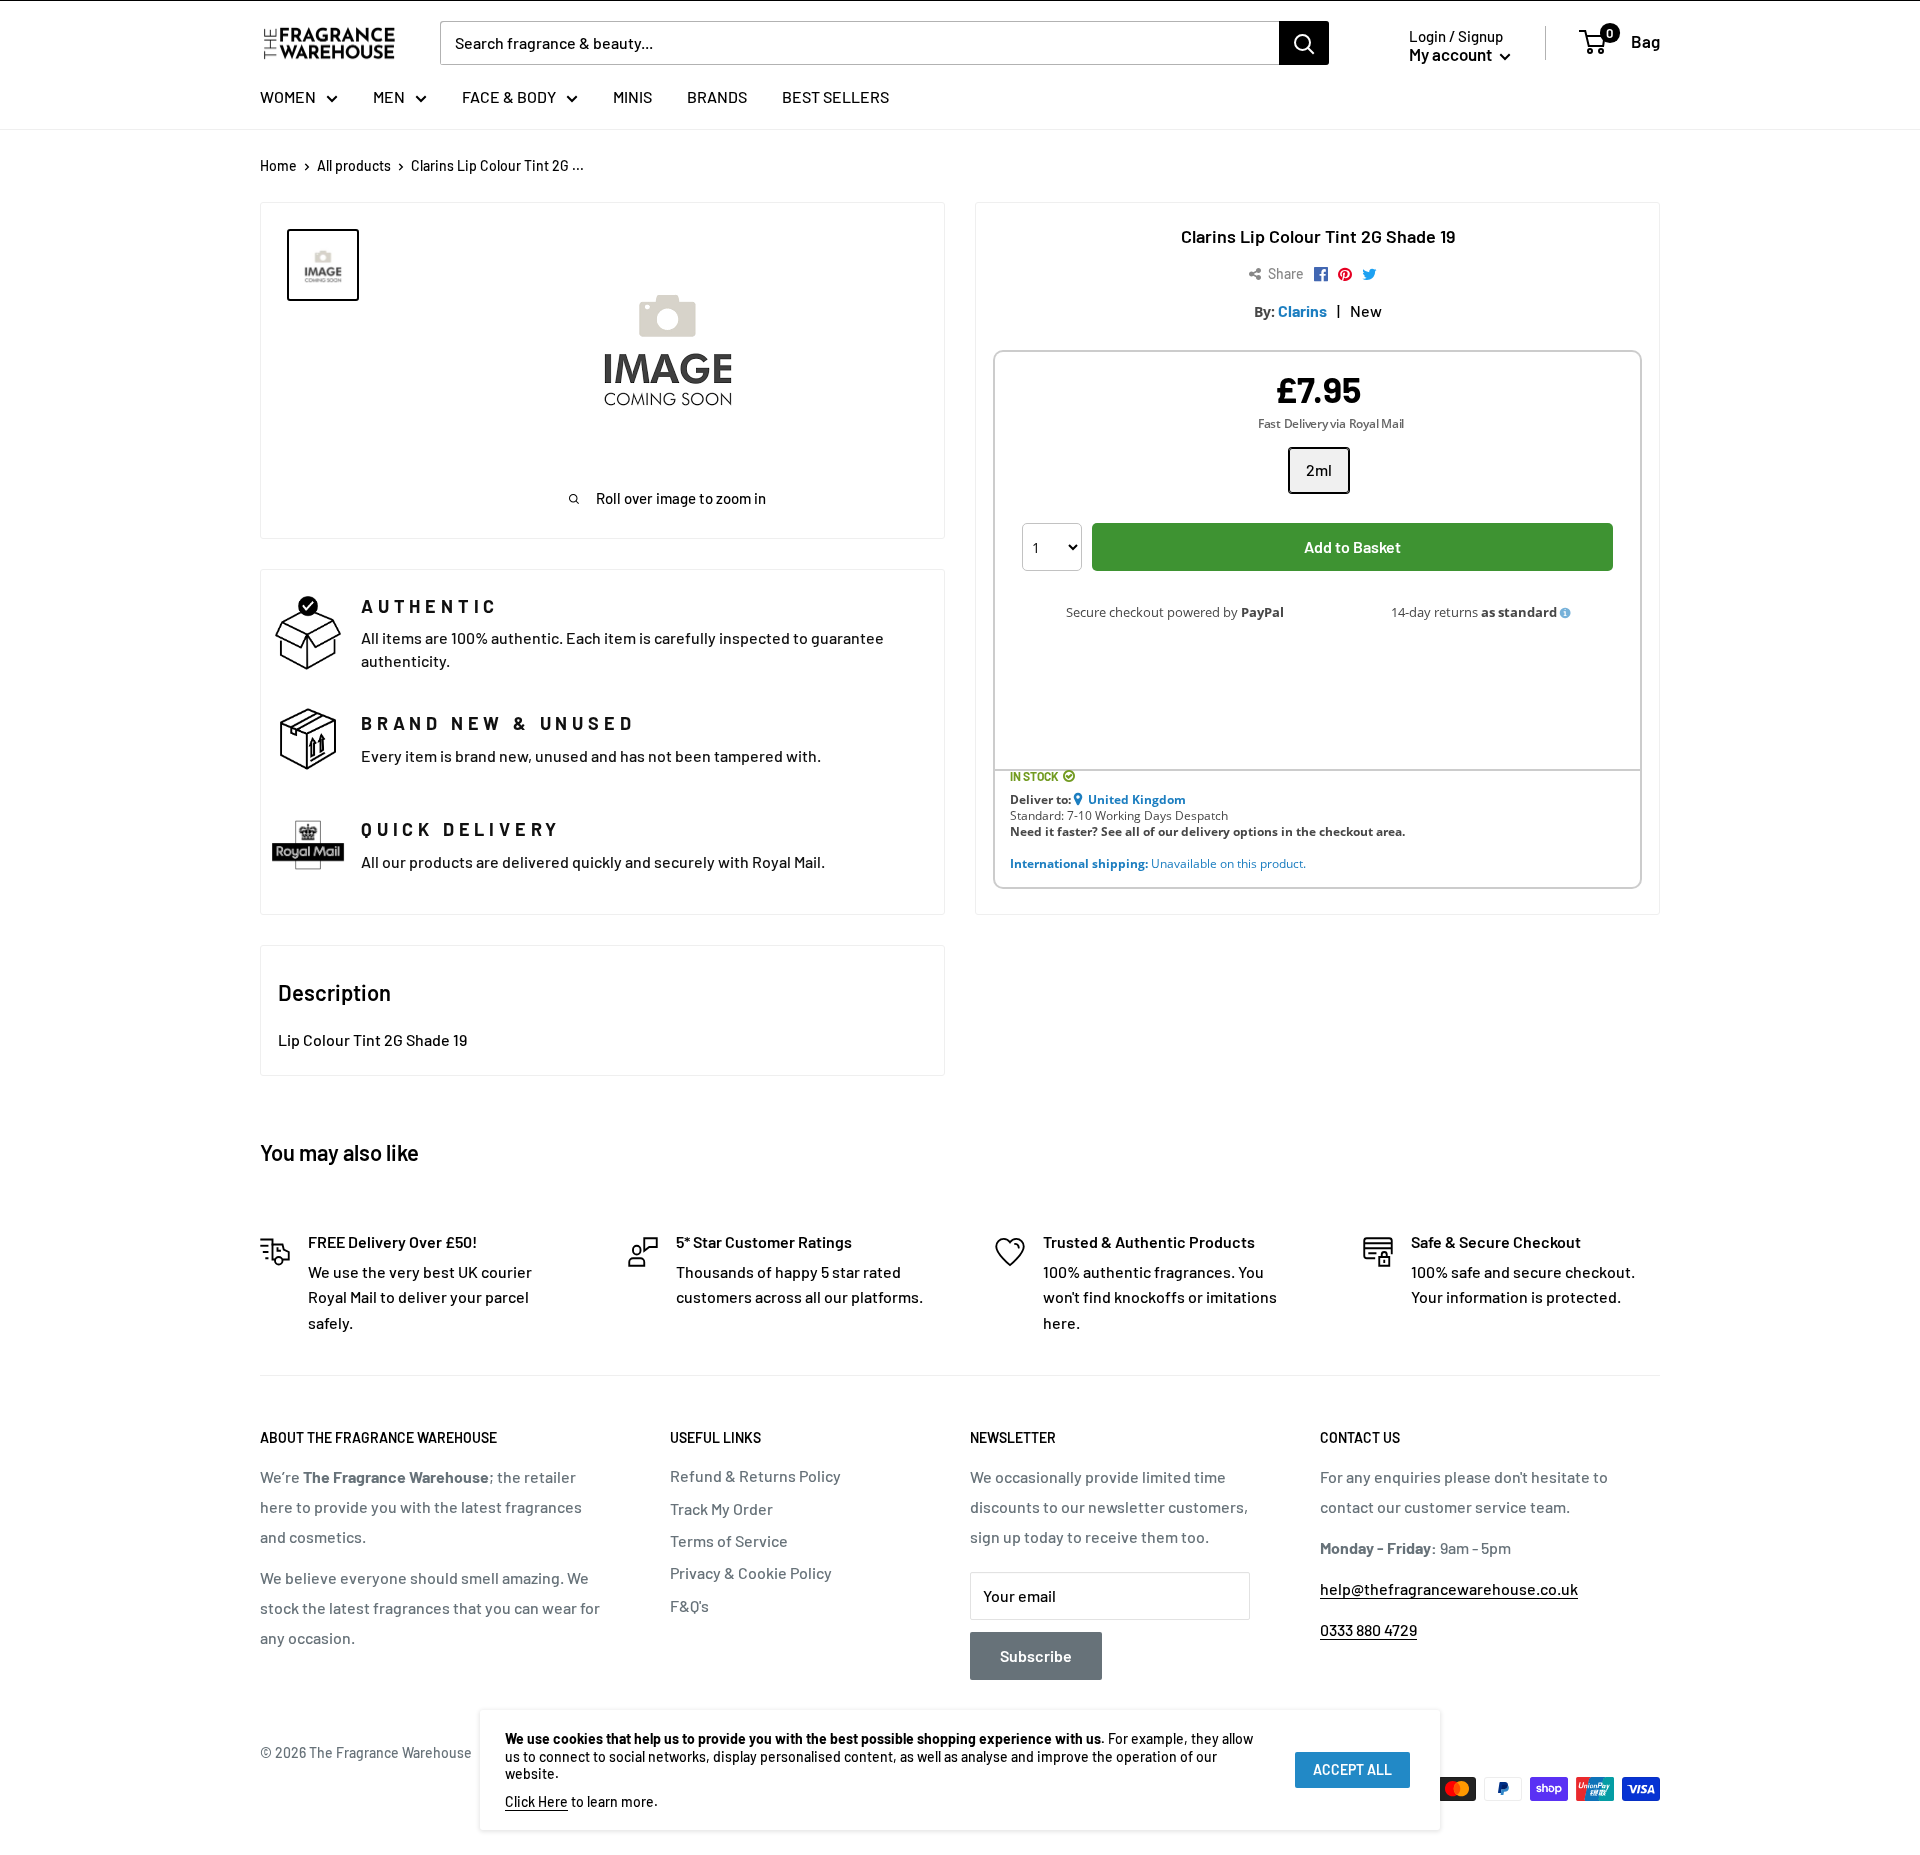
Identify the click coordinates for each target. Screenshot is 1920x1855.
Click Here (536, 1801)
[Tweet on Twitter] (1369, 275)
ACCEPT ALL (1352, 1769)
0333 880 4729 (1368, 1629)
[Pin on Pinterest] (1345, 275)
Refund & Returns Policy (755, 1475)
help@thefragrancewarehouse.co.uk (1449, 1588)
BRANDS (717, 96)
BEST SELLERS (835, 96)
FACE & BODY (509, 96)
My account (1452, 54)
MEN (389, 96)
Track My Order (721, 1508)
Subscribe (1036, 1655)
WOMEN (288, 96)
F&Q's (689, 1605)
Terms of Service (729, 1540)
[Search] (1304, 43)
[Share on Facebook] (1321, 275)
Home (278, 165)
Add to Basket (1352, 546)
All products (354, 165)
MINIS (632, 96)
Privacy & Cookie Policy (751, 1572)
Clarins (1302, 310)
